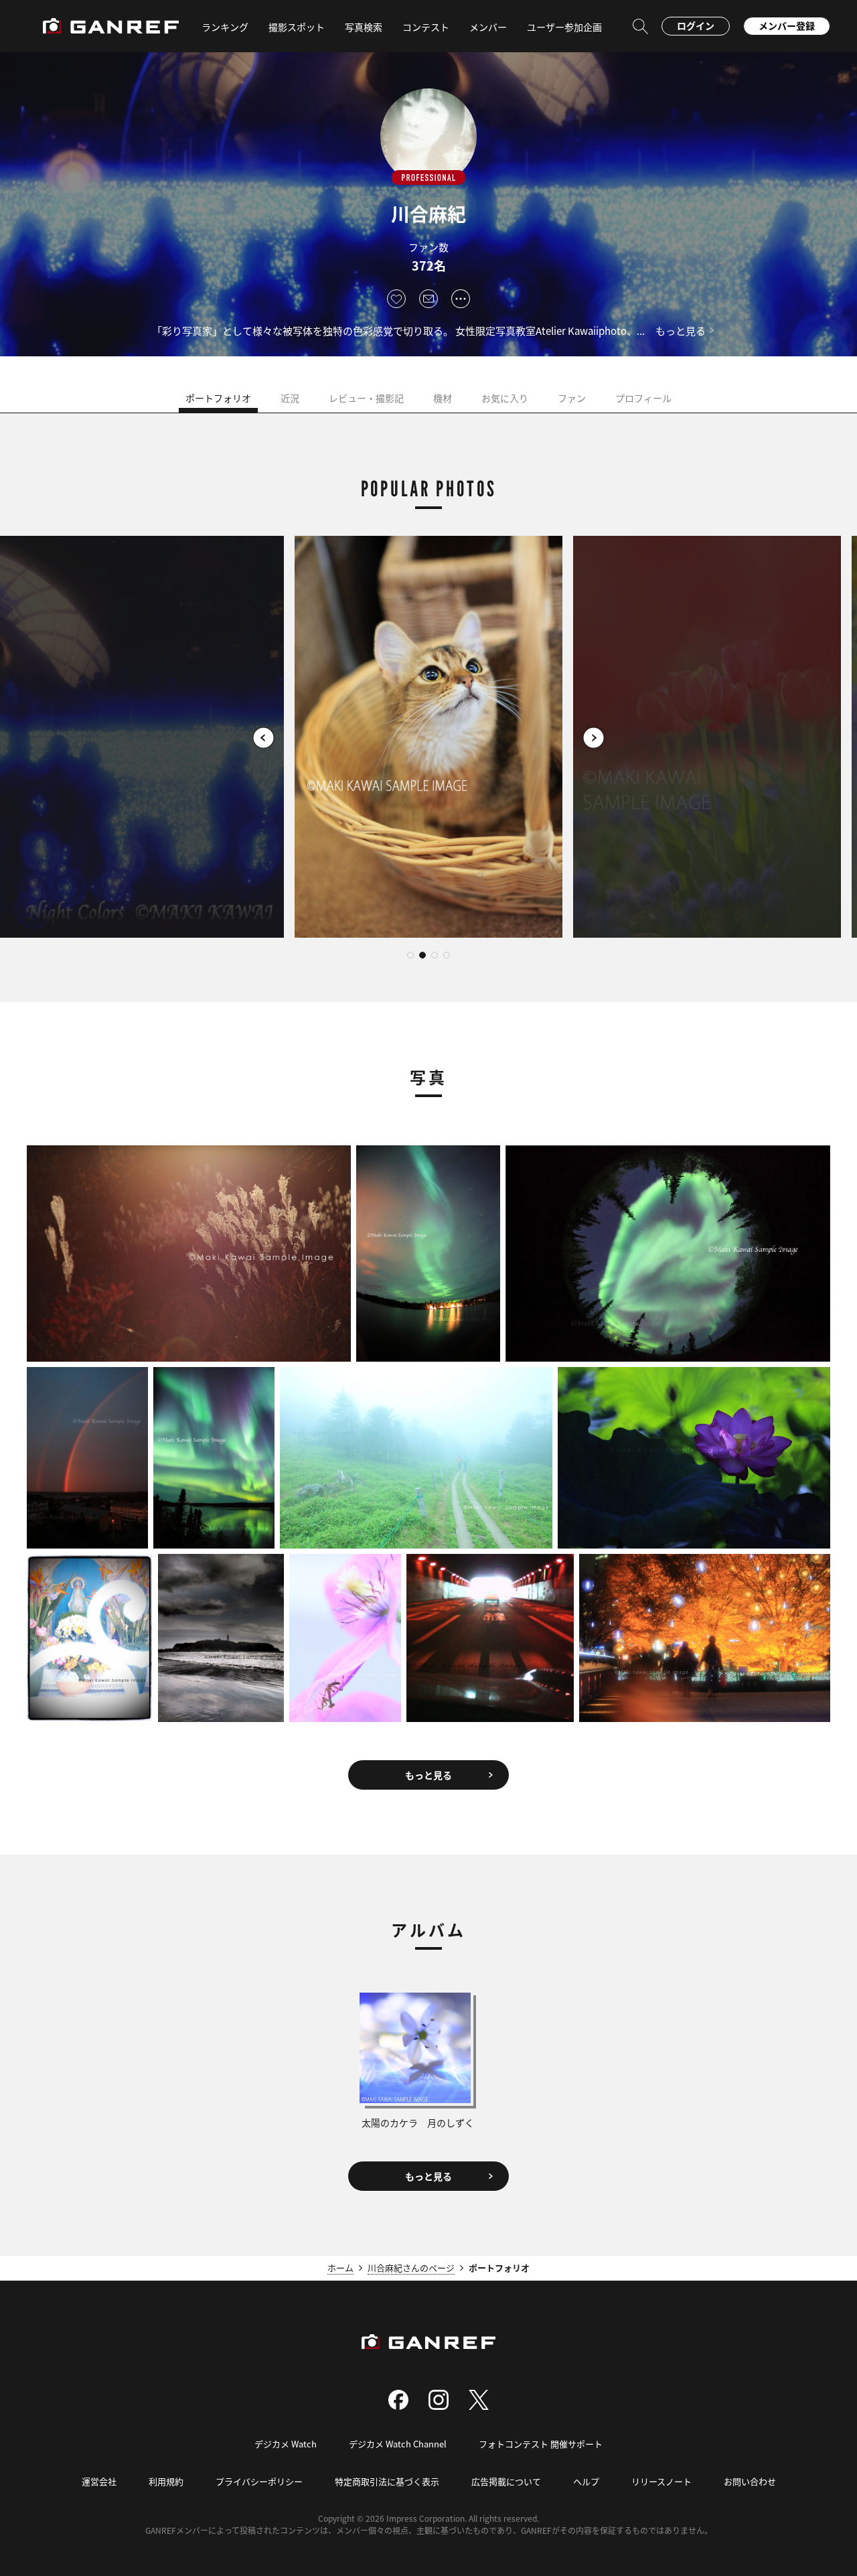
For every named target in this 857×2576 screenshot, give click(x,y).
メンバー (488, 27)
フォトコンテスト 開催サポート (541, 2444)
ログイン (696, 25)
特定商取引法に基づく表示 (387, 2481)
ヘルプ (586, 2481)
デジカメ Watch (286, 2444)
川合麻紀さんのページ (411, 2268)
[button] (263, 738)
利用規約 (166, 2481)
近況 (290, 398)
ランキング (225, 27)
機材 (443, 398)
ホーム (340, 2268)
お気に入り (505, 398)
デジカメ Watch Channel (398, 2444)
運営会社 (99, 2481)
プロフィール (643, 398)
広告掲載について (506, 2481)
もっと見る (681, 331)
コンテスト (426, 27)
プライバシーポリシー (259, 2481)
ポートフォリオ (218, 398)
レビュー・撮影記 (366, 398)
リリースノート (661, 2481)
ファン (572, 398)
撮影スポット (297, 27)
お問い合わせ (750, 2481)
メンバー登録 (787, 25)
